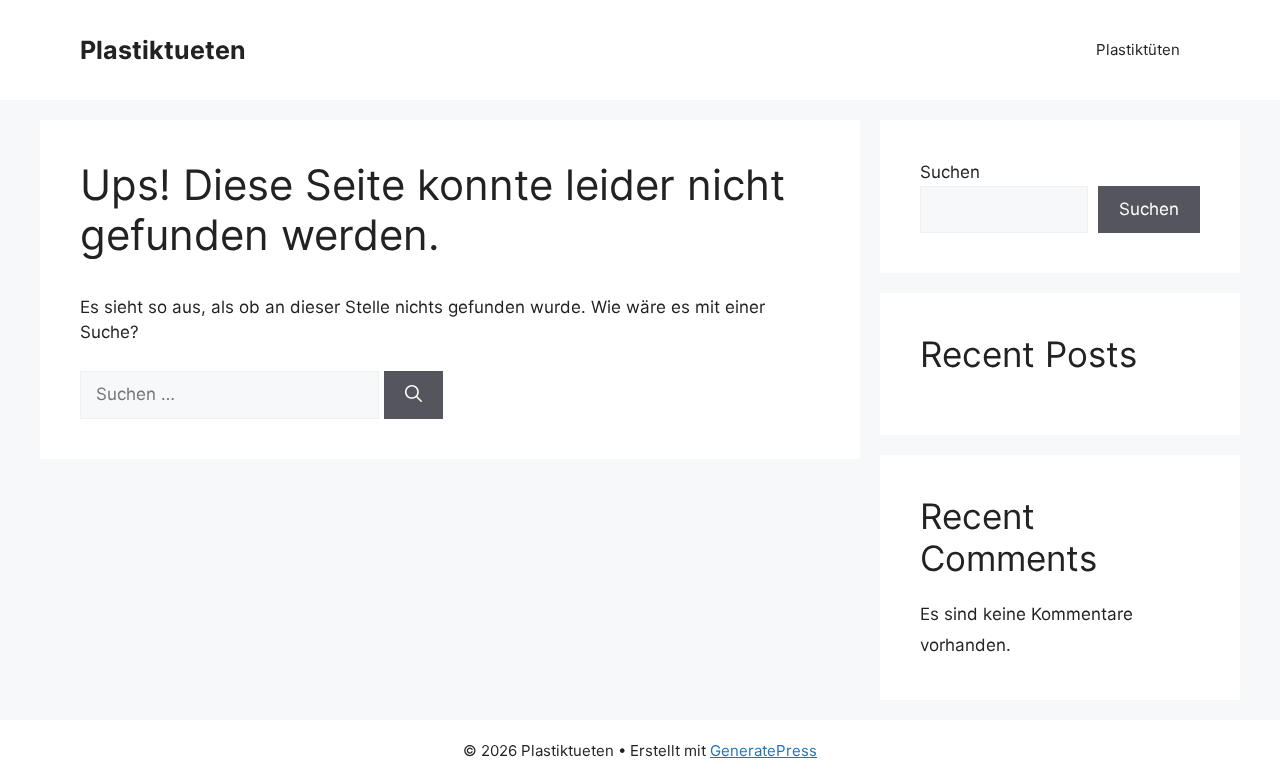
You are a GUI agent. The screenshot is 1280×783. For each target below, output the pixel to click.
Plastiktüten (1138, 49)
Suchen (950, 172)
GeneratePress (763, 750)
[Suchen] (413, 395)
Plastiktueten (163, 50)
